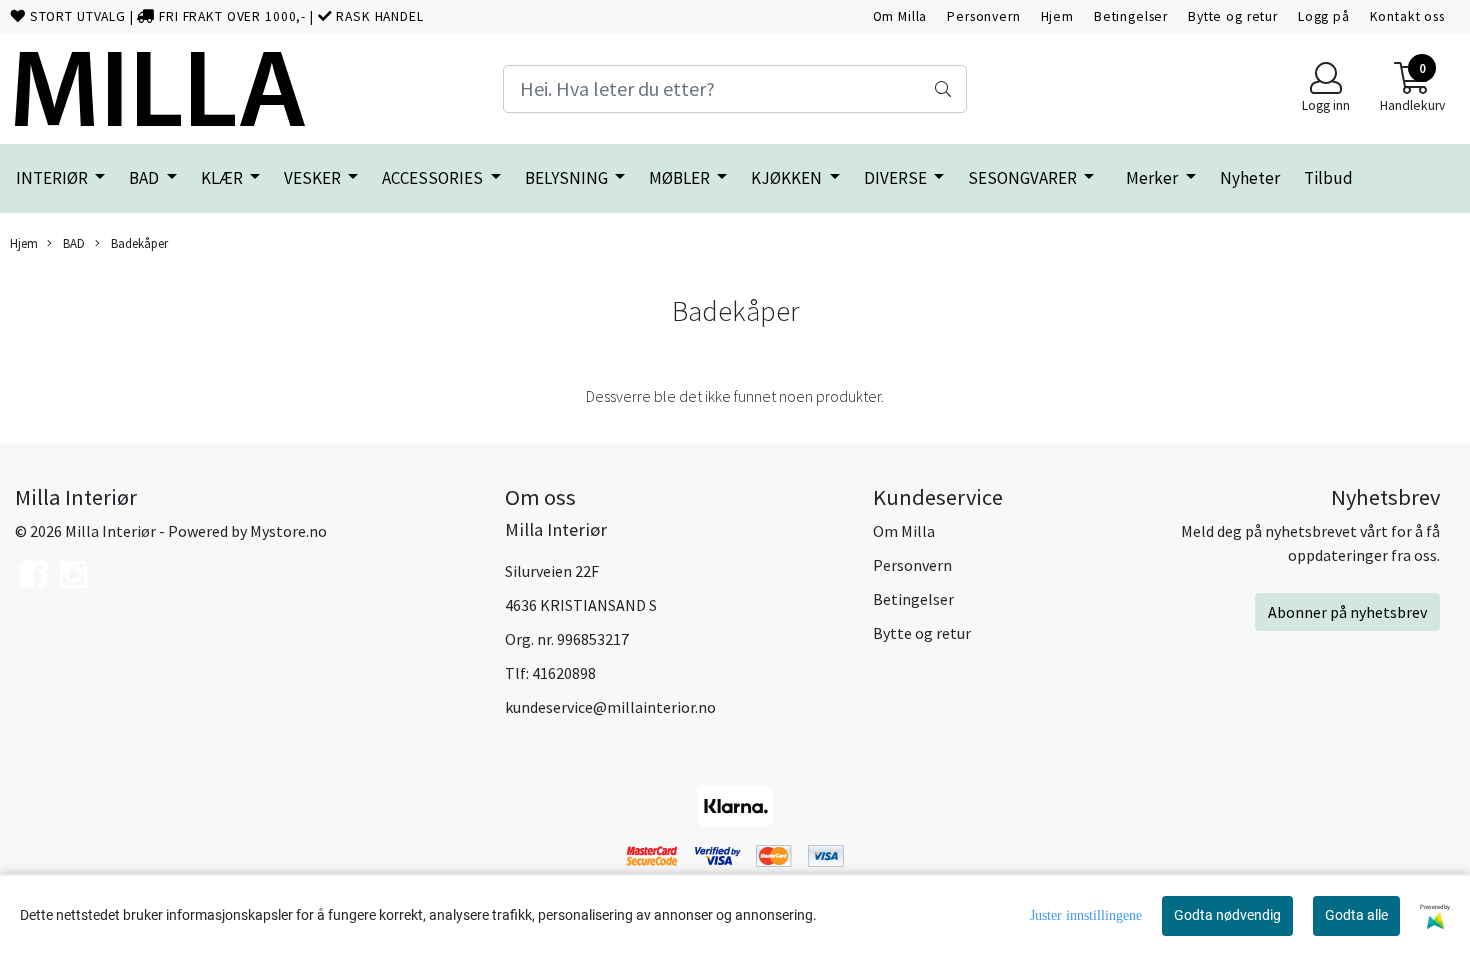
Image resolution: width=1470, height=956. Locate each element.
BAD (145, 178)
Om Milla (900, 16)
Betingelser (1131, 16)
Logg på (1324, 16)
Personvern (984, 16)
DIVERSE (897, 178)
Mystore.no (288, 531)
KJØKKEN (788, 178)
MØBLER (681, 178)
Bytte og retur (1233, 16)
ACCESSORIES (434, 178)
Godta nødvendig (1227, 915)
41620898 (564, 673)
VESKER (314, 178)
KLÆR (223, 178)
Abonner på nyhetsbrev (1347, 612)
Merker (1153, 178)
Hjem (1057, 16)
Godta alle (1356, 915)
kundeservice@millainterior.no (610, 707)
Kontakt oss (1407, 16)
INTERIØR (53, 178)
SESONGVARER (1024, 178)
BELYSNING (568, 178)
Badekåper (138, 243)
